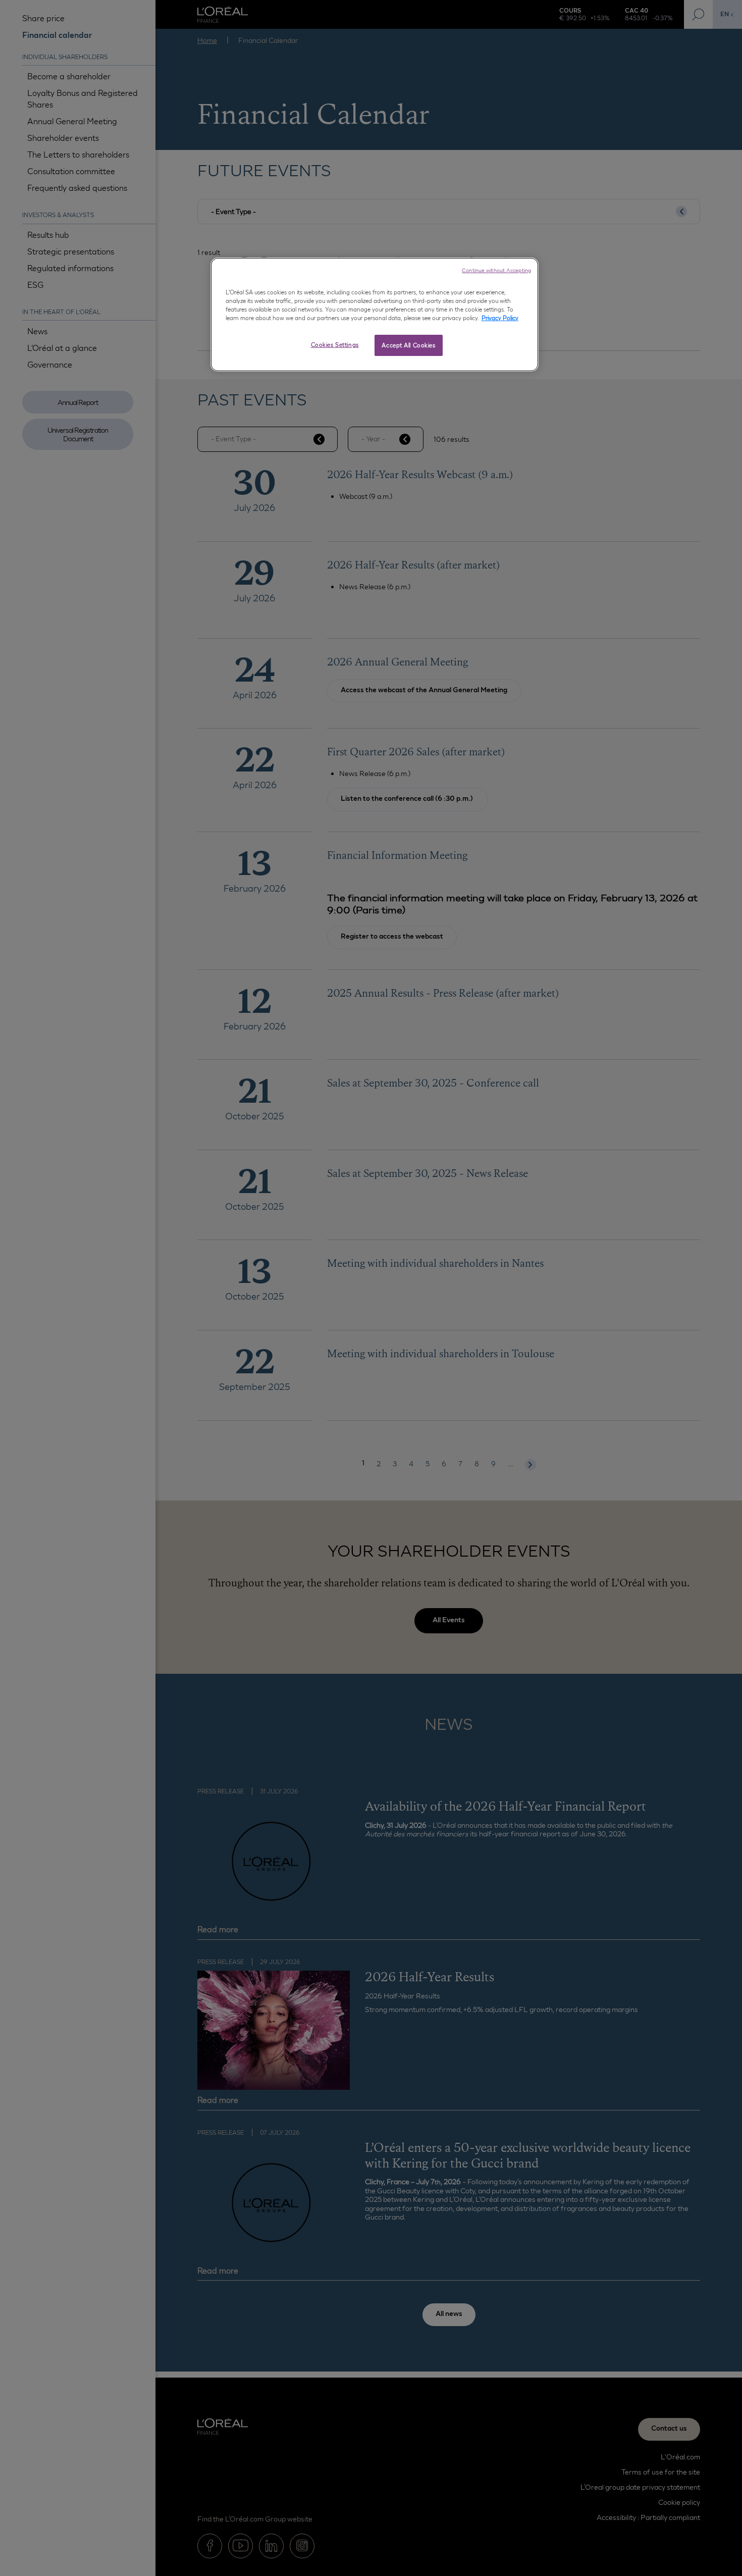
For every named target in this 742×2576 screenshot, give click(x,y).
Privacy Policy (500, 318)
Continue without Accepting (496, 270)
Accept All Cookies (408, 345)
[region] (375, 315)
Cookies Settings (335, 345)
